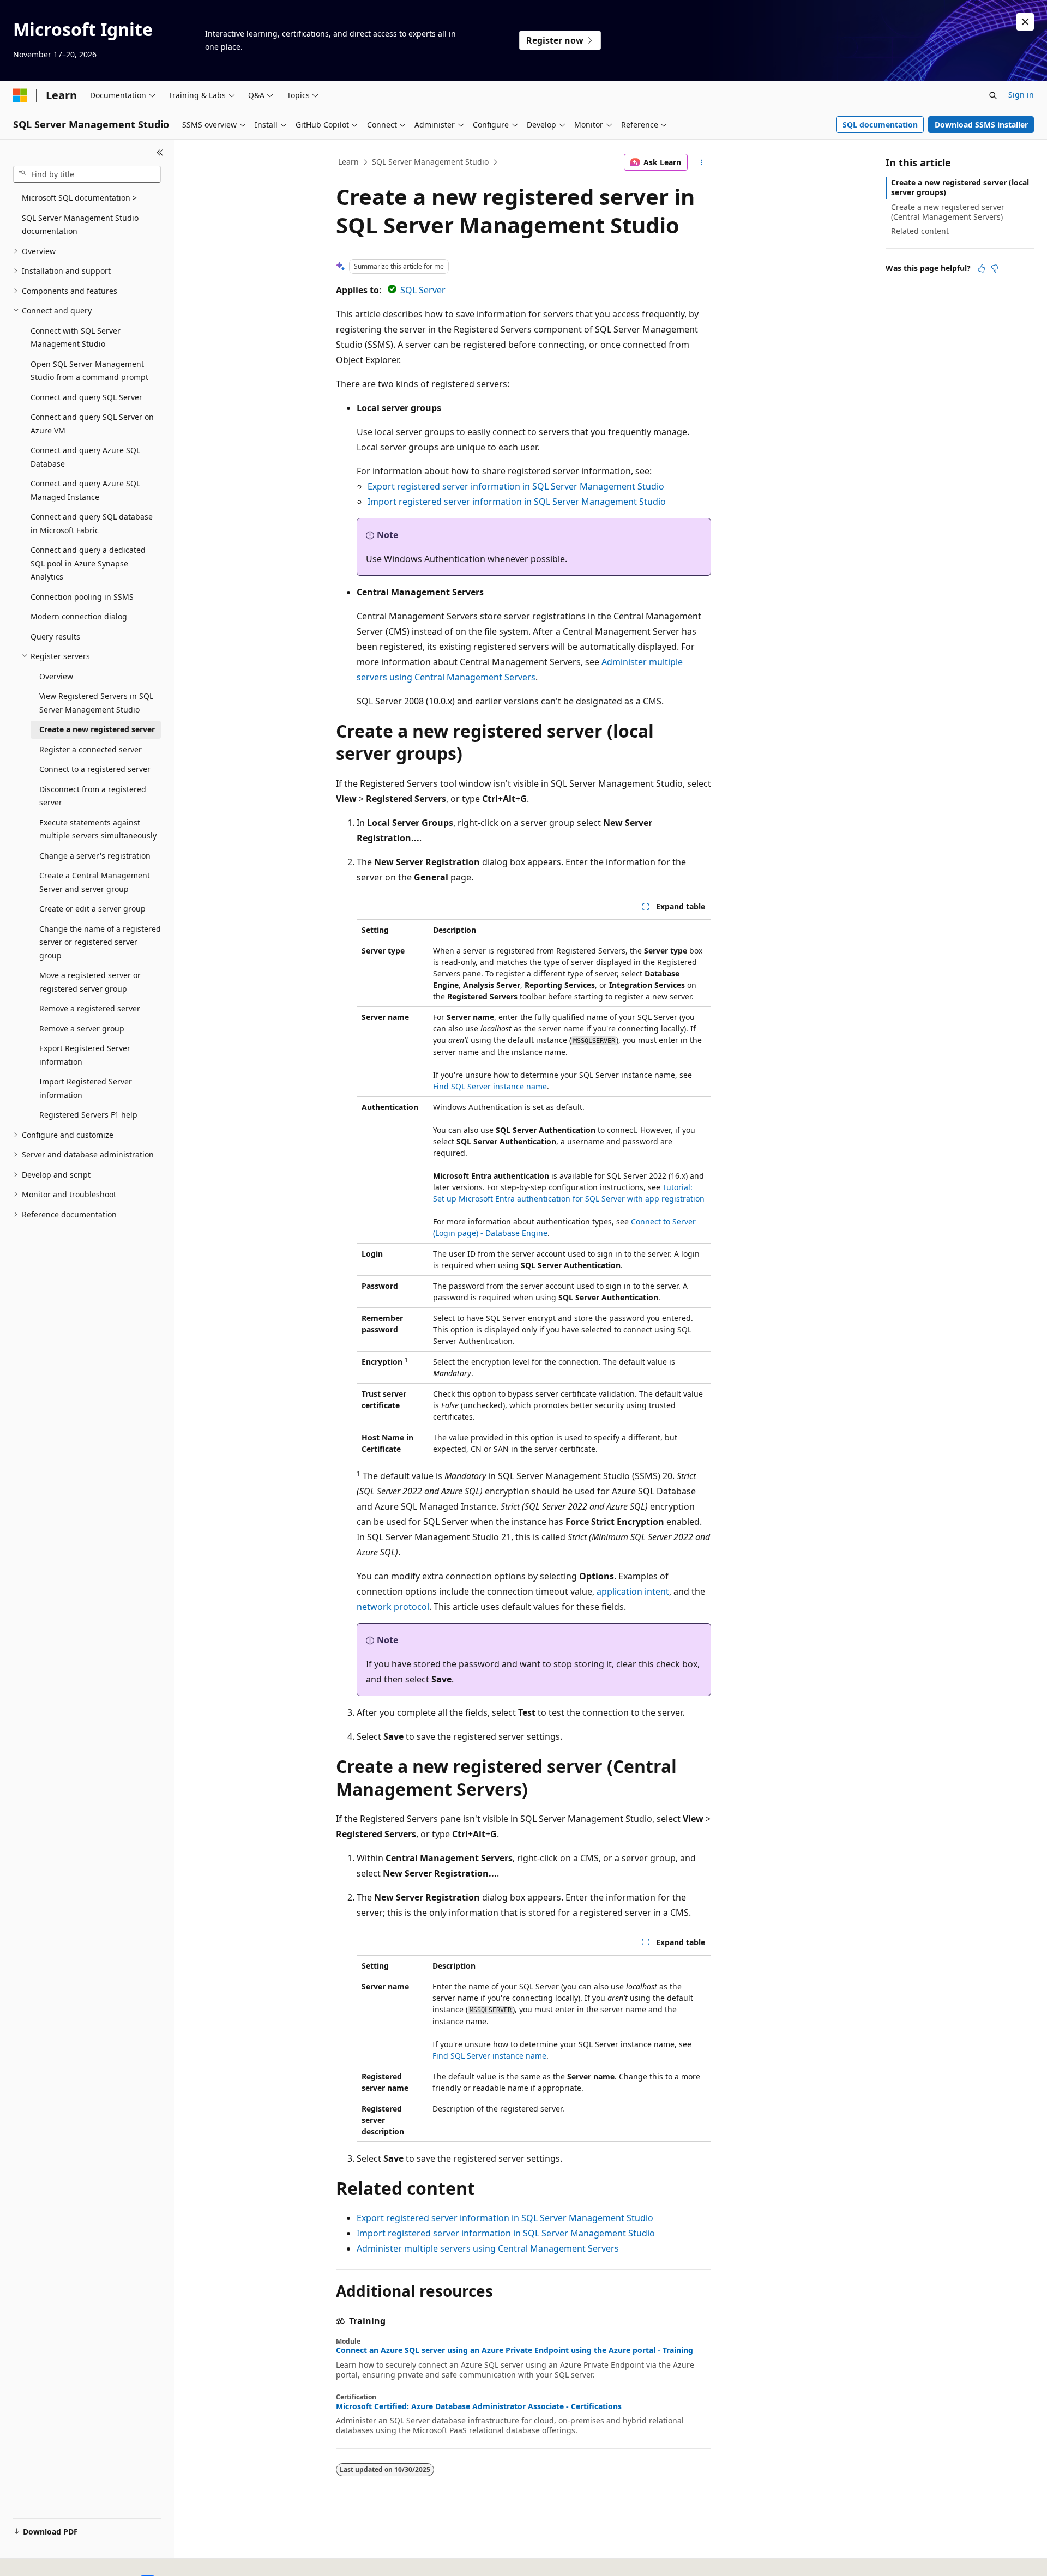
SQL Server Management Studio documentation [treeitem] (80, 225)
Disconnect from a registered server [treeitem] (93, 796)
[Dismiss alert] (1025, 22)
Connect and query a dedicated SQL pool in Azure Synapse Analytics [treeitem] (88, 563)
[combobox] (87, 174)
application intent (633, 1591)
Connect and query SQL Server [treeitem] (86, 397)
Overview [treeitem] (56, 676)
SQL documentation (880, 125)
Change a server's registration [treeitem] (95, 856)
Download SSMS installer (981, 125)
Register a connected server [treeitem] (91, 749)
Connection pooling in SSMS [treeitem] (82, 597)
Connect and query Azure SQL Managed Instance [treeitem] (85, 490)
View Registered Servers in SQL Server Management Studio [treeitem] (96, 703)
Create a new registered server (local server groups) (960, 187)
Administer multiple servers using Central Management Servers (488, 2248)
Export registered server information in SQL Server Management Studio (516, 486)
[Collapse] (160, 153)
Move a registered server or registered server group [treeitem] (90, 982)
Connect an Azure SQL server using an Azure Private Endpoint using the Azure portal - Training (515, 2350)
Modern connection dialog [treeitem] (79, 616)
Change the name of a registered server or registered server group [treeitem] (100, 942)
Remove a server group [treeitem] (82, 1028)
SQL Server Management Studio (430, 162)
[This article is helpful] (982, 268)
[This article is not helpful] (995, 268)
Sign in (1021, 95)
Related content (920, 231)
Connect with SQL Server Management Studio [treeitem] (76, 337)
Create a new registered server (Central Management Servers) (948, 212)
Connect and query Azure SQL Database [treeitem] (85, 457)
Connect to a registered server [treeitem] (95, 769)
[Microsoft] (20, 95)
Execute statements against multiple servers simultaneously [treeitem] (98, 829)
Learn (348, 162)
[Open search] (993, 95)
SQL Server (423, 290)
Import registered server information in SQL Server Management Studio (517, 502)
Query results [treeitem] (55, 637)
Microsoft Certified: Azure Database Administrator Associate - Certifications (479, 2406)
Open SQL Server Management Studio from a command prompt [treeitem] (89, 371)
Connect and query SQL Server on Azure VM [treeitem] (92, 424)
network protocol (393, 1607)
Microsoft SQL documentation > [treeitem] (79, 198)
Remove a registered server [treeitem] (90, 1008)
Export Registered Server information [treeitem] (85, 1055)
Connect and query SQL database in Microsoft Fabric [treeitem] (92, 523)
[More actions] (702, 162)
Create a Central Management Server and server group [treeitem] (95, 882)
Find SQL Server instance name (490, 1086)
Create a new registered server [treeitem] (97, 729)
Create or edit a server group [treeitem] (92, 909)
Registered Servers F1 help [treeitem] (88, 1115)
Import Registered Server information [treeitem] (86, 1088)
